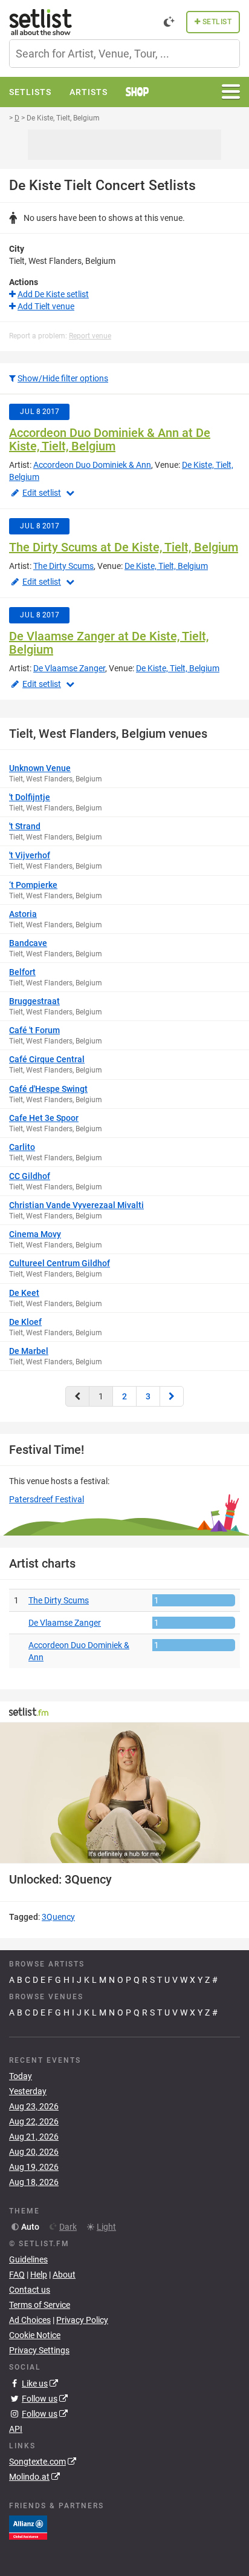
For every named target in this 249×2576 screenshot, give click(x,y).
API (16, 2429)
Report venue (90, 336)
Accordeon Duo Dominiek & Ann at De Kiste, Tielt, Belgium (110, 439)
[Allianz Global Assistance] (28, 2527)
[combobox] (124, 54)
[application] (124, 1793)
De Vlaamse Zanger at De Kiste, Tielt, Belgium (109, 643)
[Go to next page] (172, 1396)
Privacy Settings (39, 2350)
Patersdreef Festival (47, 1499)
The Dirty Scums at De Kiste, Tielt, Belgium (124, 547)
